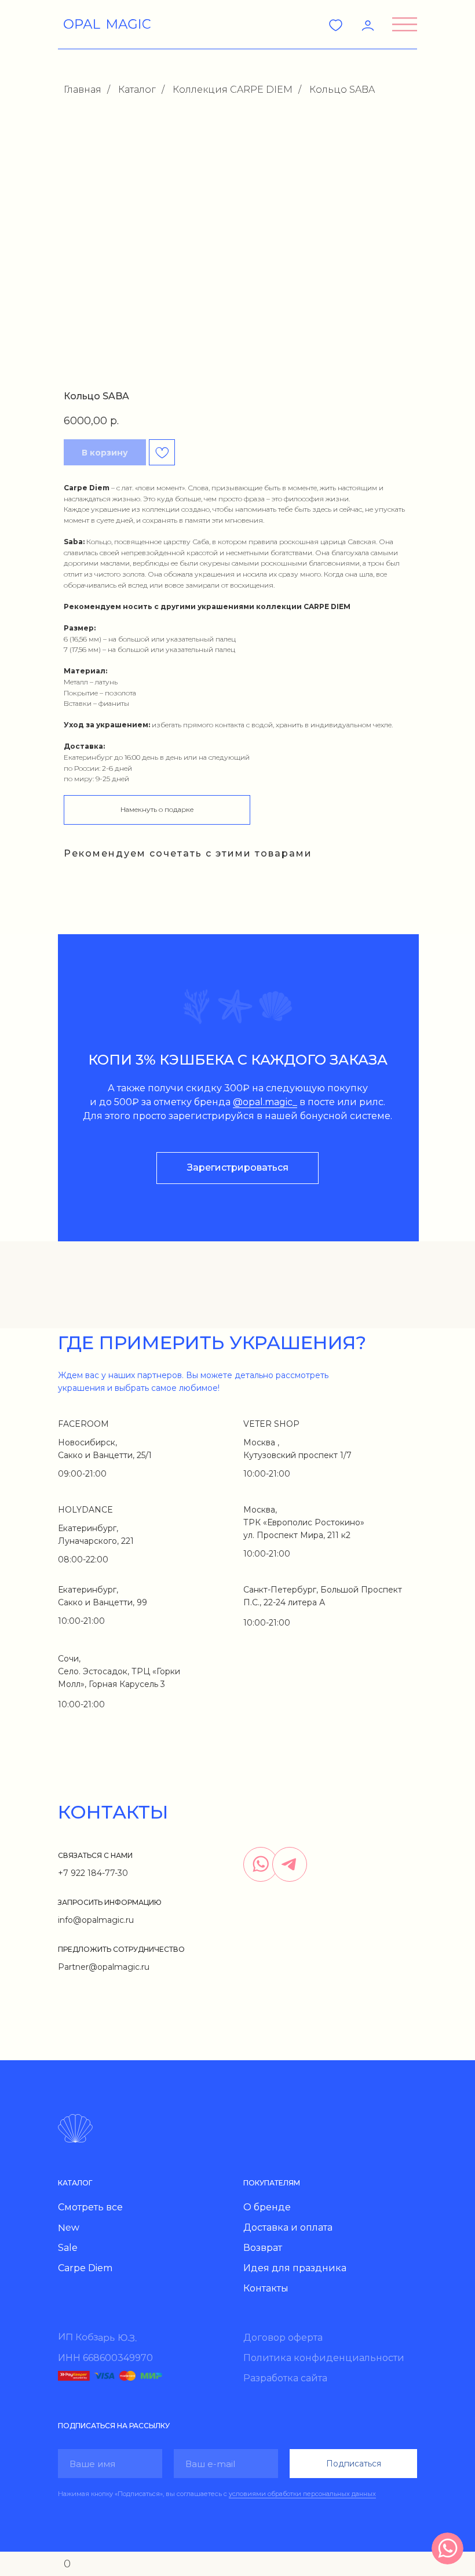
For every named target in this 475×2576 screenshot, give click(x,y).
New (69, 2228)
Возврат (263, 2248)
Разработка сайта (285, 2378)
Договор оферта (283, 2338)
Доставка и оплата (288, 2227)
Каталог (137, 90)
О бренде (267, 2207)
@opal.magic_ (265, 1102)
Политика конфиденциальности (324, 2358)
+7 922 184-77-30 (93, 1873)
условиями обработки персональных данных (302, 2494)
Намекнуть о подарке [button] (157, 809)
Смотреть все (90, 2207)
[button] (405, 24)
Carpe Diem (85, 2268)
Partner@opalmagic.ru (104, 1967)
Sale (68, 2248)
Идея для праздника (295, 2268)
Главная (83, 90)
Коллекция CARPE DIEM (233, 90)
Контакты (266, 2288)
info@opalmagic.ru (96, 1920)
